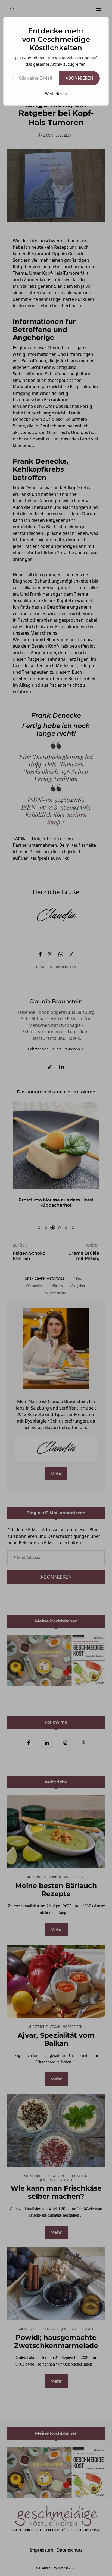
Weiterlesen (56, 94)
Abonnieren (79, 78)
